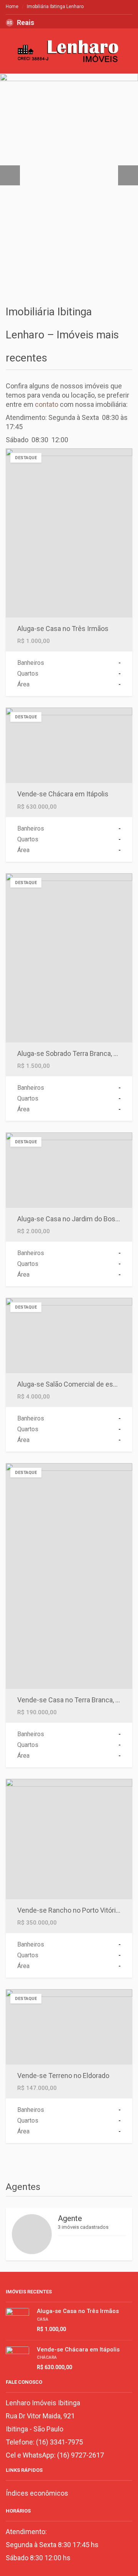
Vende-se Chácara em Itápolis (63, 794)
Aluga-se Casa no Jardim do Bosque (72, 1219)
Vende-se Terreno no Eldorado (63, 2076)
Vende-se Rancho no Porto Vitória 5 (71, 1910)
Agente (70, 2218)
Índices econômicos (37, 2493)
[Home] (71, 56)
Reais (21, 22)
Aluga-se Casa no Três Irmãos (63, 629)
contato (47, 404)
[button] (10, 175)
